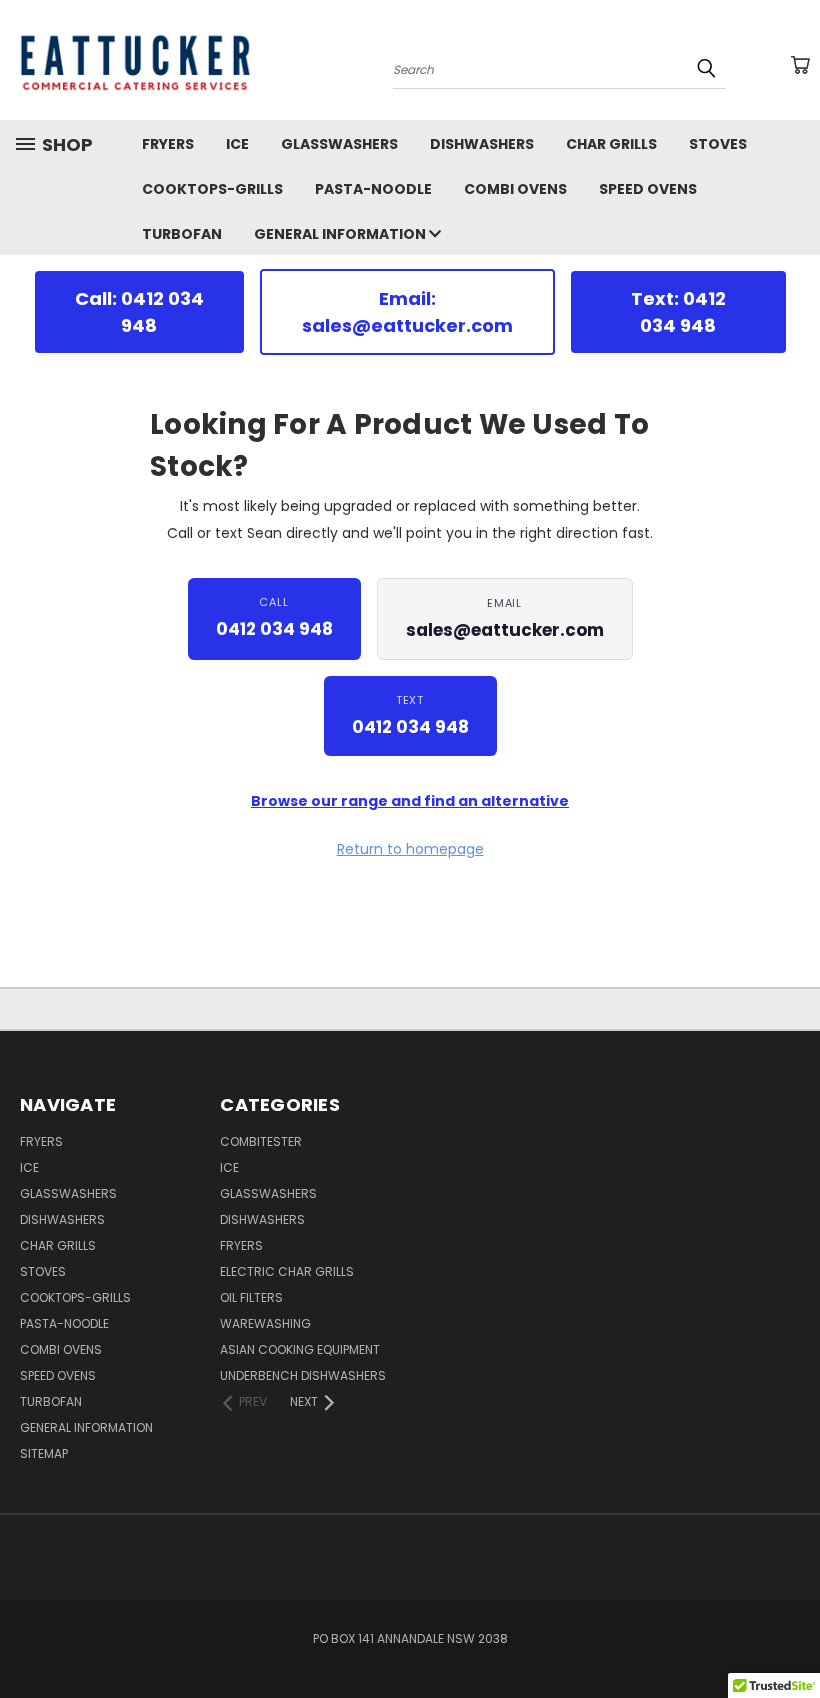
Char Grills (611, 144)
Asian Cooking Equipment (300, 1349)
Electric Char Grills (287, 1271)
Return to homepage (410, 849)
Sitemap (44, 1453)
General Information (341, 234)
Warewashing (265, 1323)
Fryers (168, 144)
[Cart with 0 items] (800, 65)
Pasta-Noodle (373, 189)
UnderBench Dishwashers (303, 1375)
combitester (261, 1141)
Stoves (718, 144)
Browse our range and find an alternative (410, 801)
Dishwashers (482, 144)
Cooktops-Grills (212, 189)
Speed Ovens (648, 189)
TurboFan (182, 234)
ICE (237, 144)
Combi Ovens (515, 189)
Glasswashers (339, 144)
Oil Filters (251, 1297)
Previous (789, 1635)
